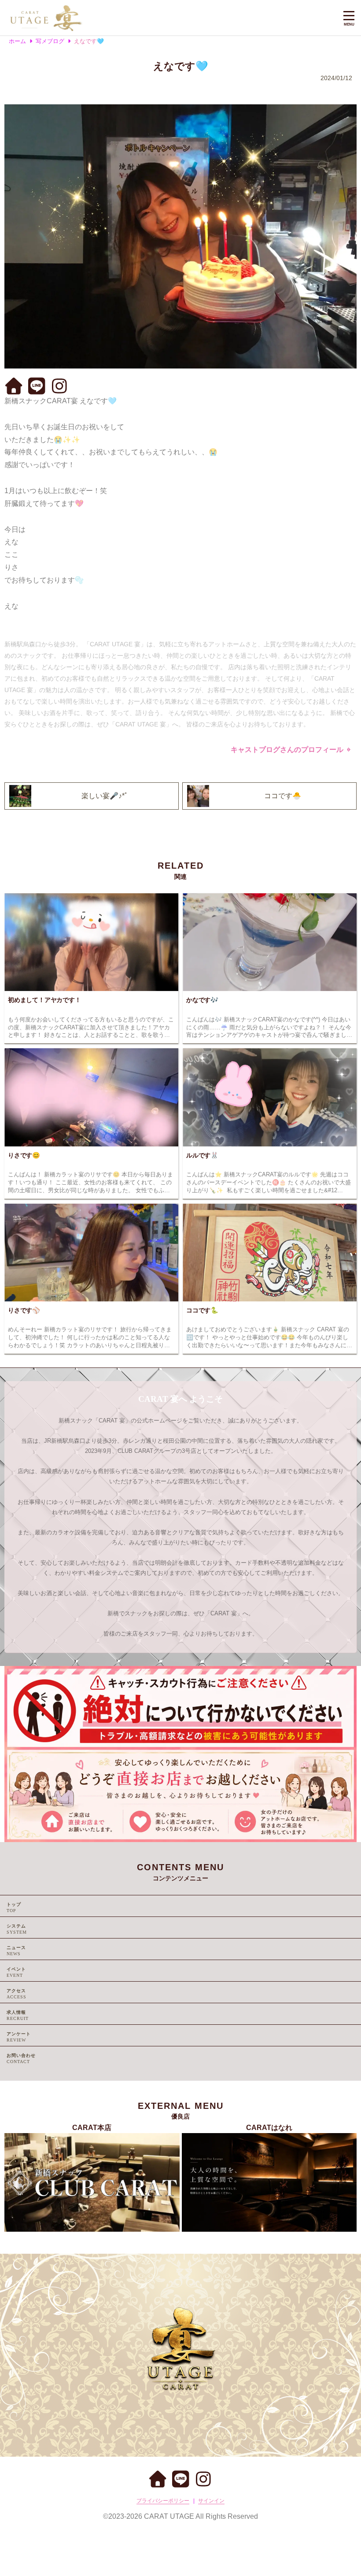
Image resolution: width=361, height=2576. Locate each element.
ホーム (17, 41)
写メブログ (50, 41)
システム (16, 1926)
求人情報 (16, 2012)
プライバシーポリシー (163, 2501)
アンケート (19, 2034)
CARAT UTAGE (169, 2516)
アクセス (16, 1991)
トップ (14, 1904)
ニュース (16, 1948)
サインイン (211, 2501)
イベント (16, 1969)
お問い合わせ (21, 2055)
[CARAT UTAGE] (168, 18)
